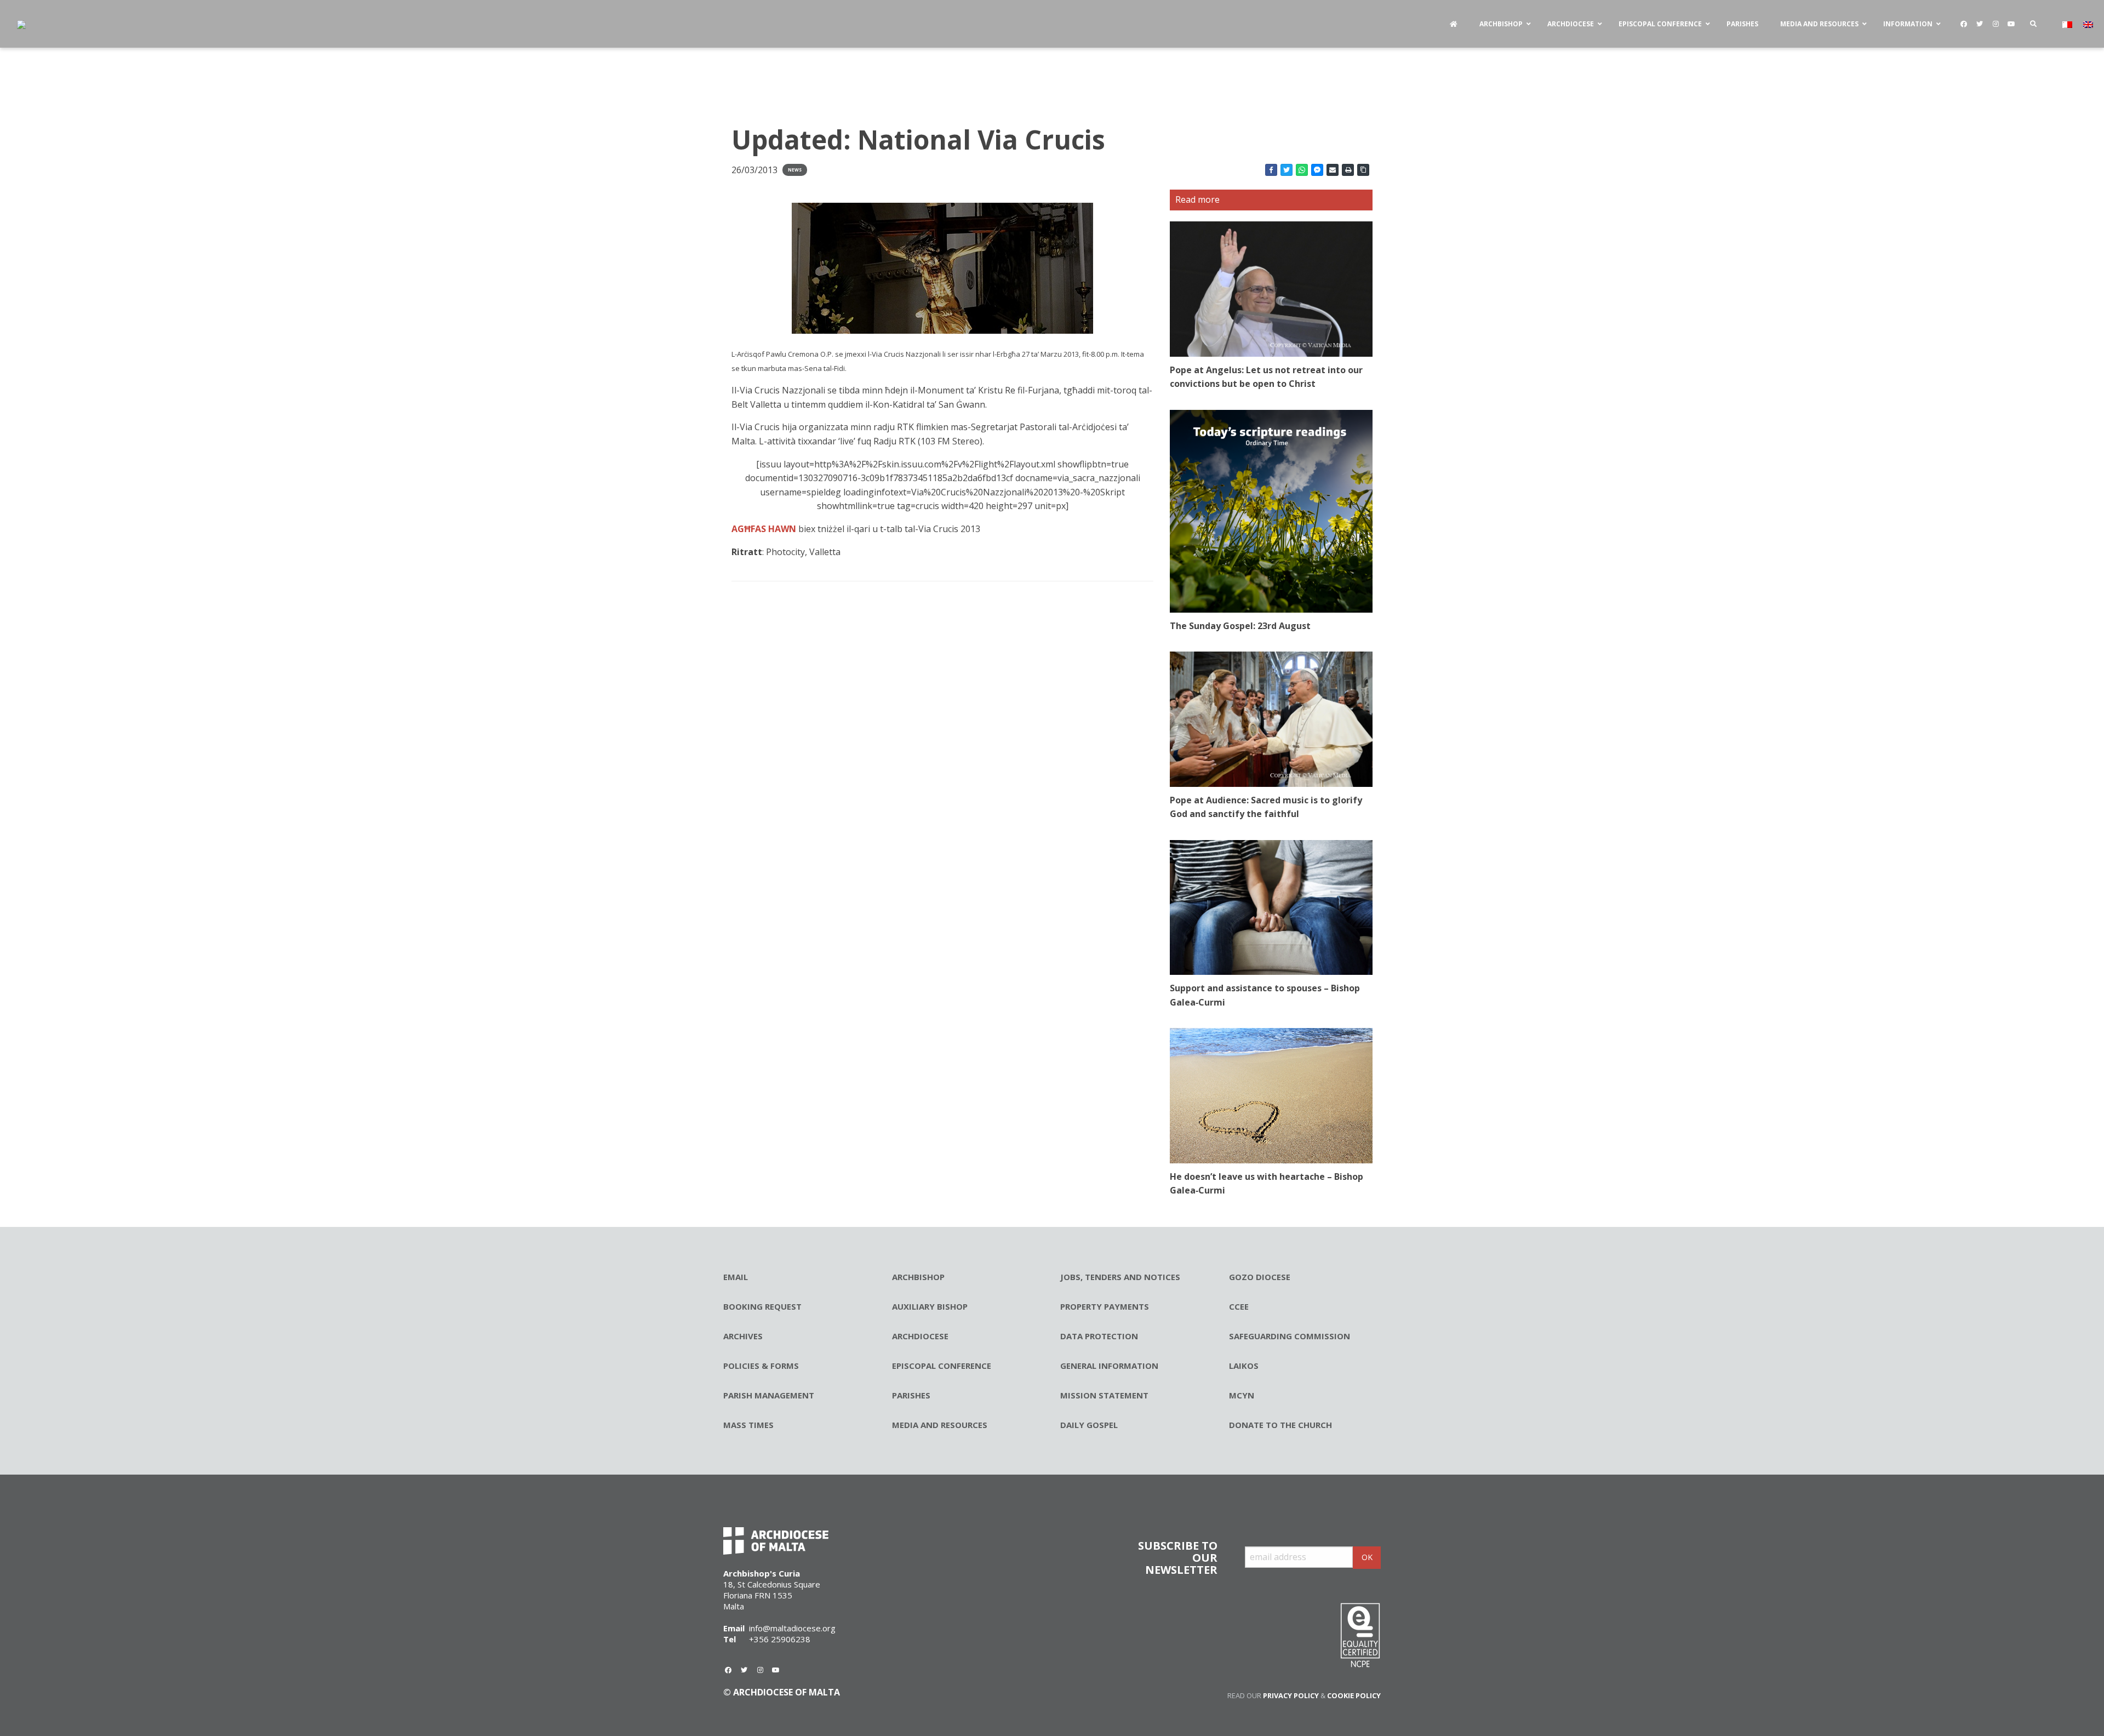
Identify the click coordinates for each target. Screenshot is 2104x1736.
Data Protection (1099, 1336)
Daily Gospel (1089, 1425)
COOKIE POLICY (1354, 1695)
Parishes (911, 1395)
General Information (1109, 1366)
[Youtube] (2011, 24)
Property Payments (1105, 1306)
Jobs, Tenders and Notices (1120, 1277)
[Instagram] (1996, 24)
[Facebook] (1964, 24)
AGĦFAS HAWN (764, 529)
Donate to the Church (1280, 1425)
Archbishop (918, 1277)
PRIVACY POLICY (1291, 1695)
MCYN (1242, 1395)
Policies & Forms (761, 1366)
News (795, 170)
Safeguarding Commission (1290, 1336)
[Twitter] (1980, 24)
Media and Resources (940, 1425)
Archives (743, 1336)
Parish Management (769, 1395)
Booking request (762, 1306)
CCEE (1239, 1306)
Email (736, 1277)
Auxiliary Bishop (930, 1306)
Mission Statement (1104, 1395)
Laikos (1244, 1366)
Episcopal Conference (942, 1366)
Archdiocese (920, 1336)
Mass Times (748, 1425)
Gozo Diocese (1260, 1277)
